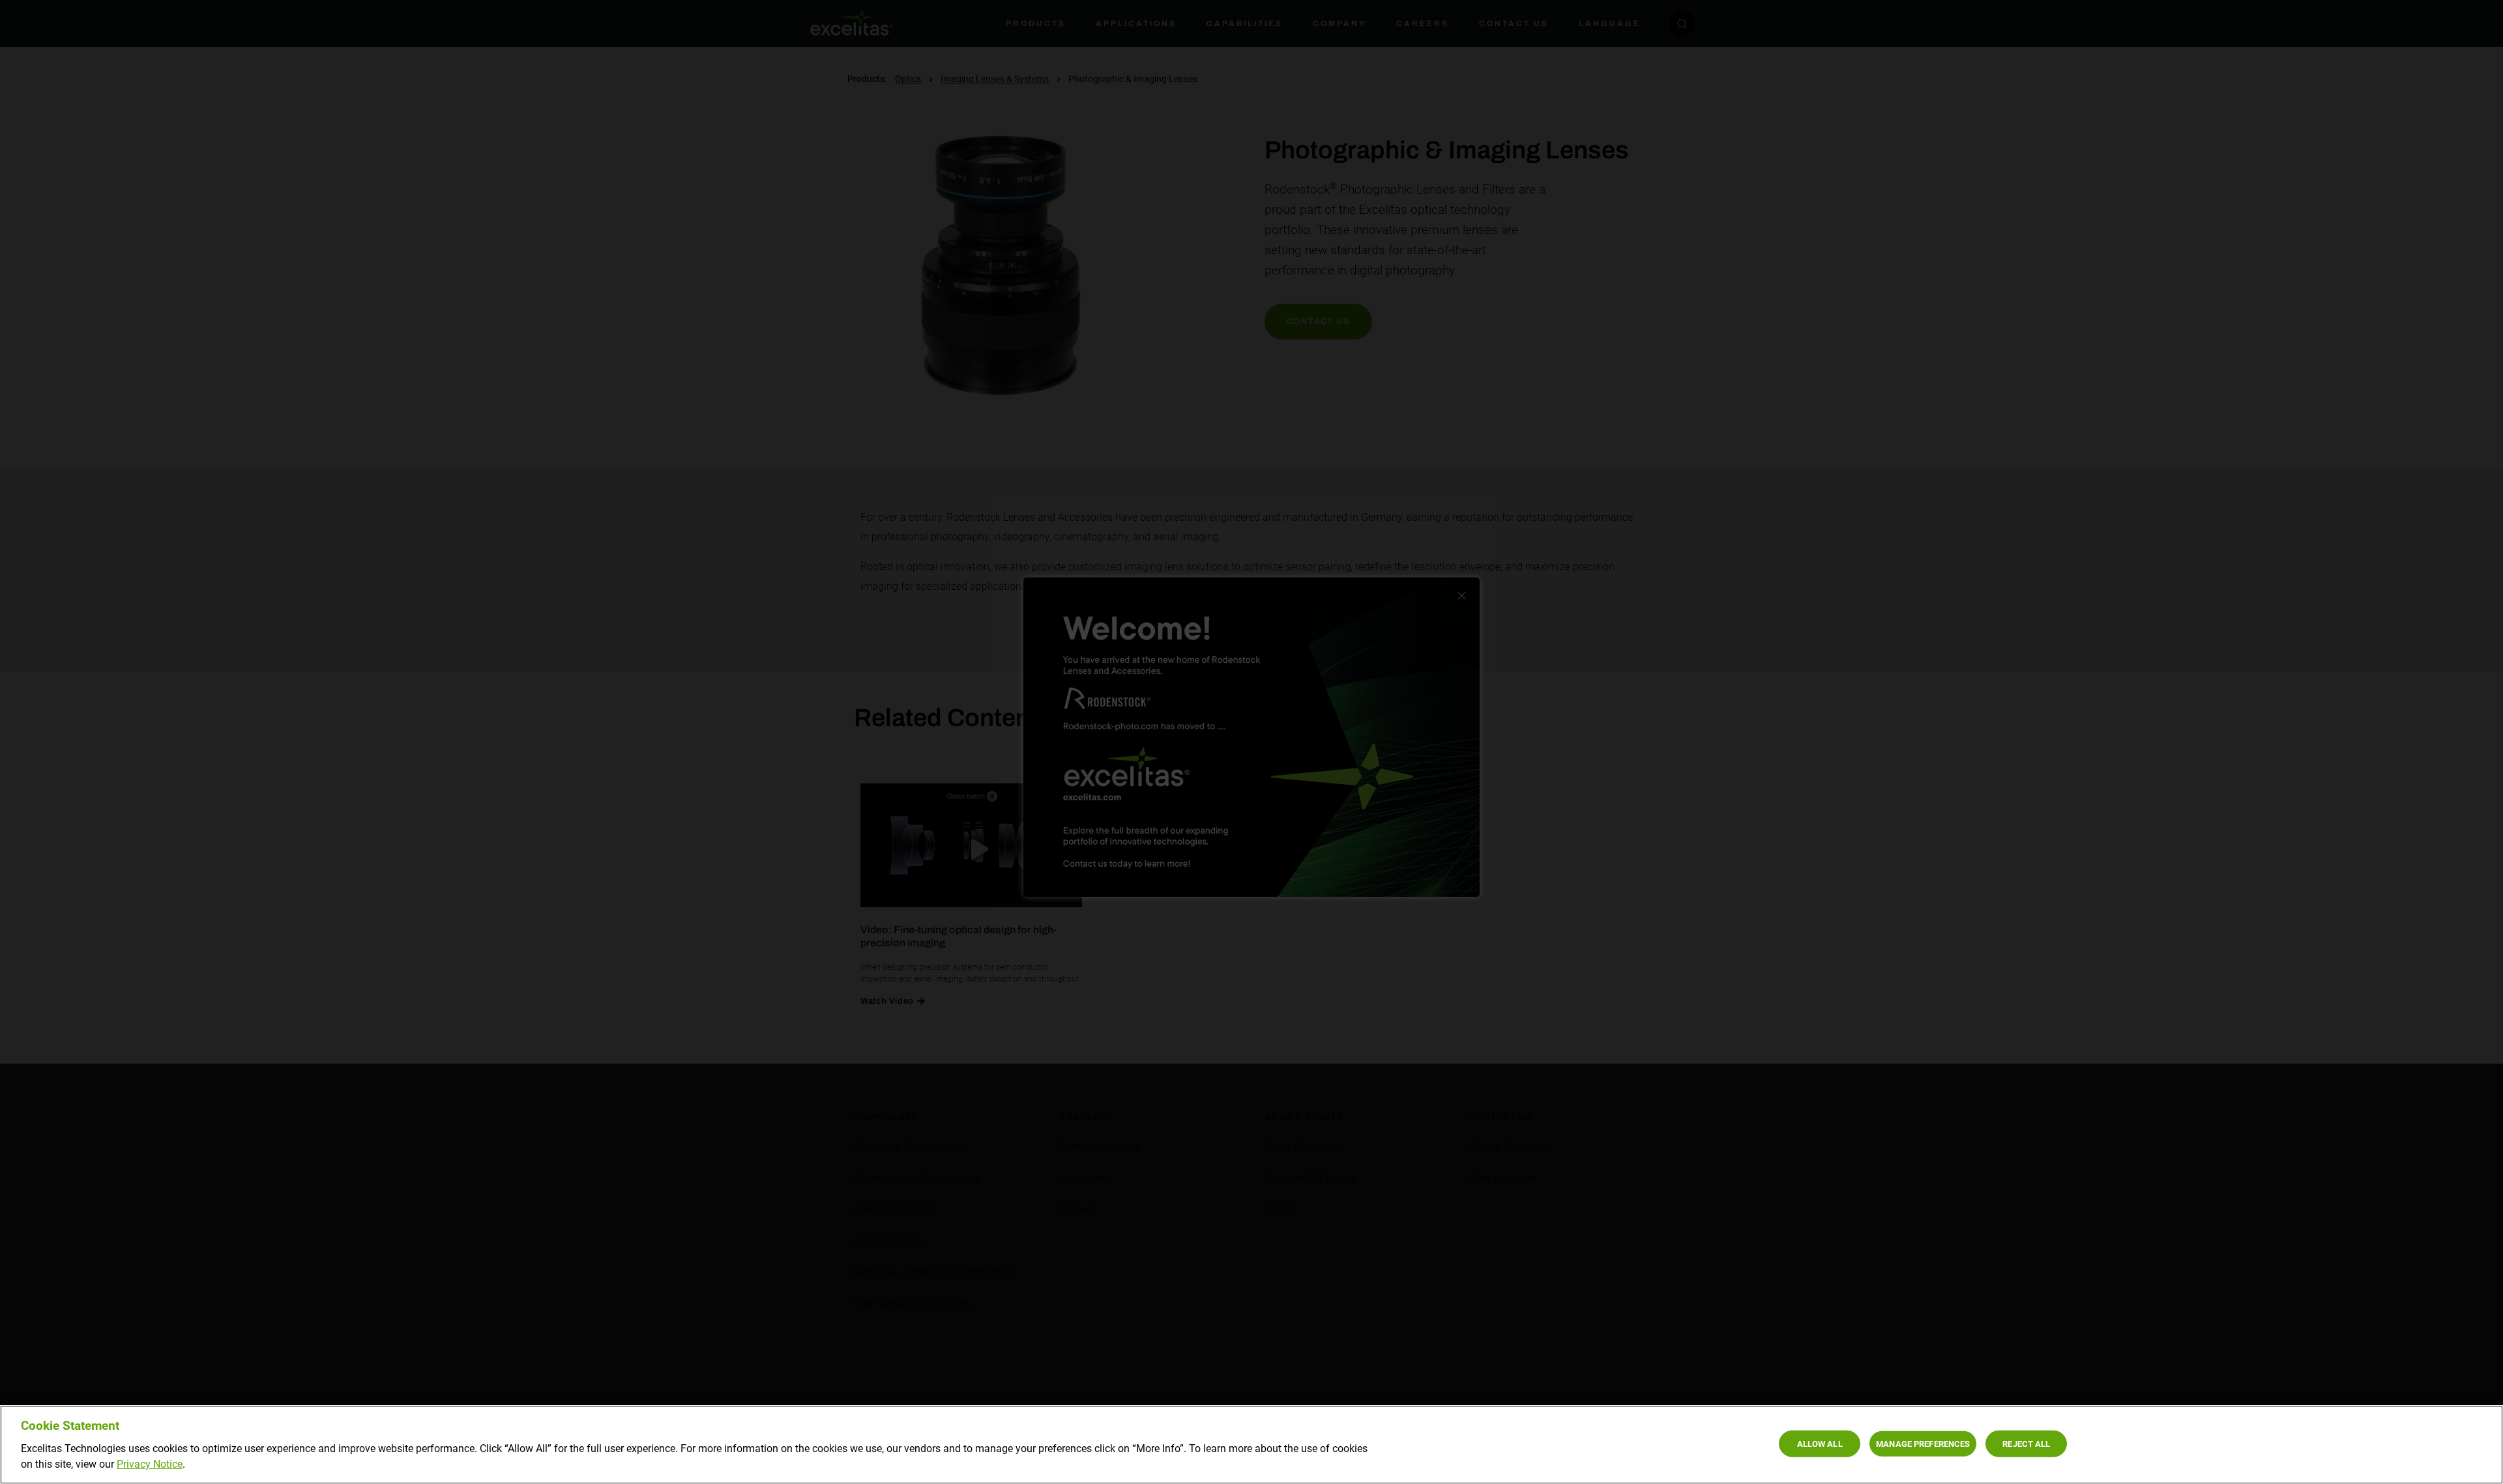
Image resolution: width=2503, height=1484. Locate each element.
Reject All (2026, 1443)
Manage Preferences (1923, 1443)
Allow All (1820, 1443)
